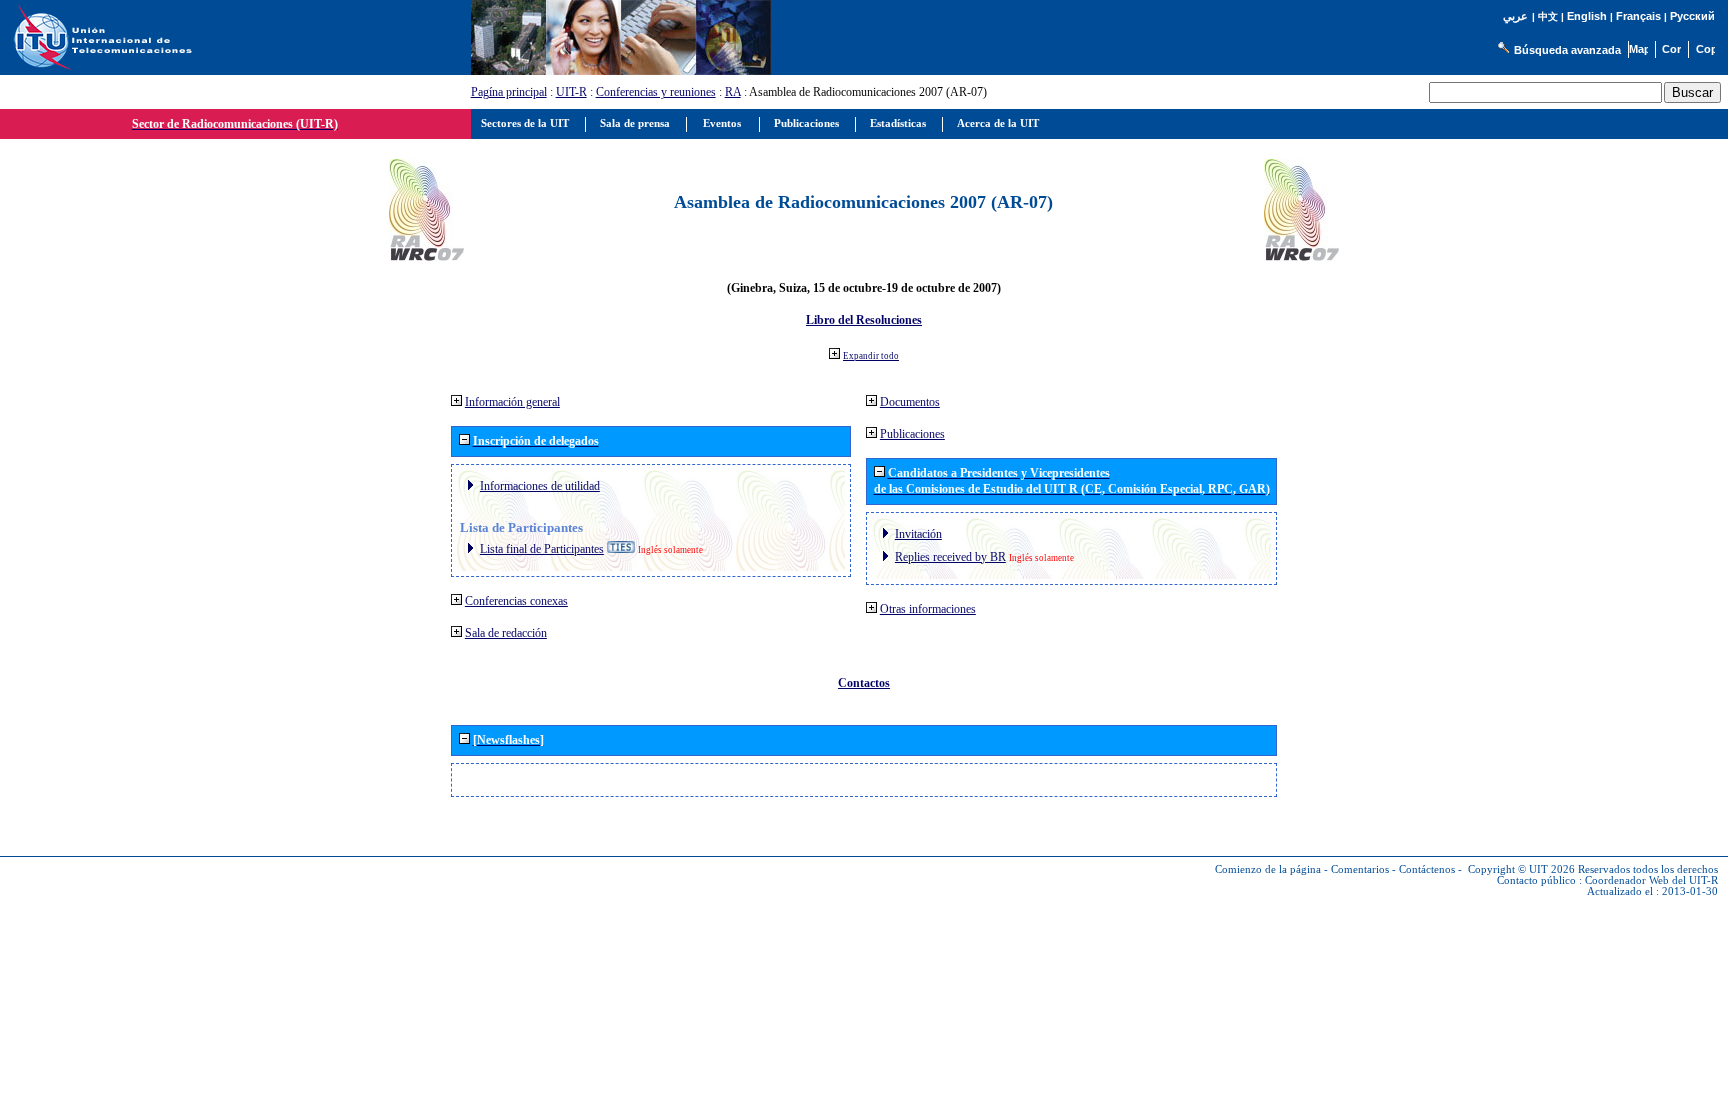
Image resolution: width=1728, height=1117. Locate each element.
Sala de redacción (506, 633)
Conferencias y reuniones (656, 92)
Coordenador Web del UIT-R (1651, 880)
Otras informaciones (928, 609)
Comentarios (1360, 869)
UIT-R (571, 92)
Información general (512, 402)
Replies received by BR (950, 557)
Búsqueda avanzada (1567, 50)
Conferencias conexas (516, 601)
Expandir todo (871, 356)
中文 (1548, 16)
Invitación (918, 534)
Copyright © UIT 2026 (1521, 869)
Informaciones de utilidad (540, 486)
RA (733, 92)
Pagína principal (509, 92)
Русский (1692, 16)
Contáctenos (1427, 869)
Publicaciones (912, 434)
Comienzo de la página (1268, 869)
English (1587, 16)
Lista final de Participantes (542, 549)
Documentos (910, 402)
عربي (1515, 16)
